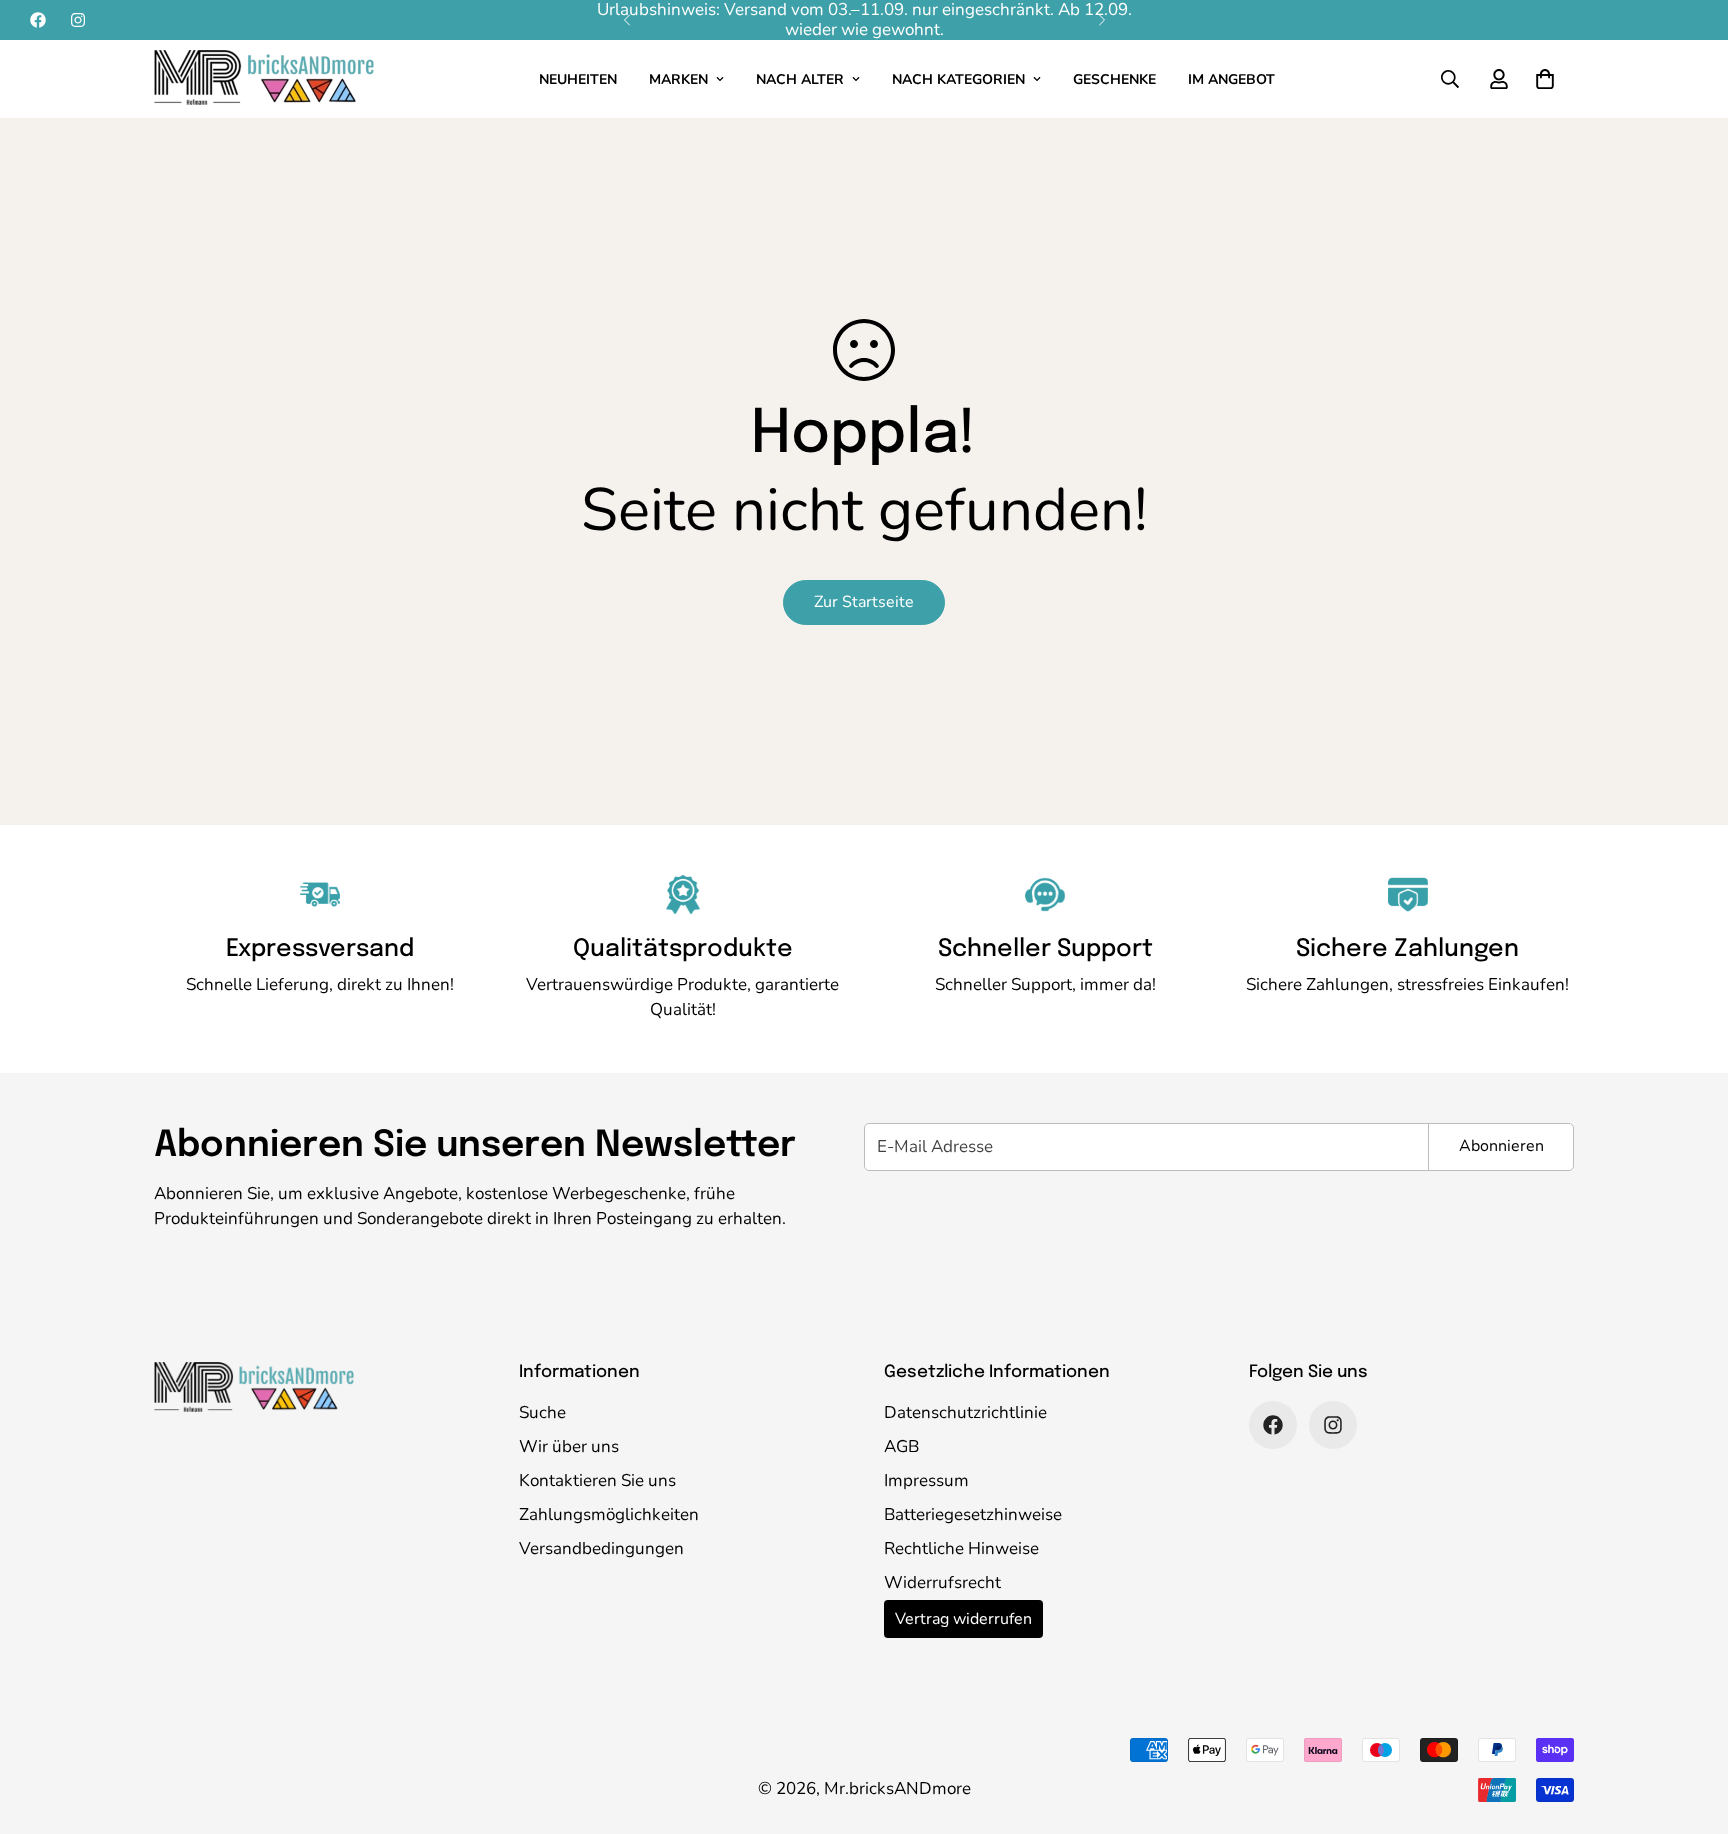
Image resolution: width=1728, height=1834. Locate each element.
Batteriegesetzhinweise (973, 1514)
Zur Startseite (864, 602)
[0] (1545, 79)
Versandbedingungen (601, 1548)
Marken (678, 79)
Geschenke (1114, 79)
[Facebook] (38, 20)
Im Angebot (1231, 79)
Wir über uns (569, 1446)
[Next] (1101, 20)
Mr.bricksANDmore (897, 1788)
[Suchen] (1450, 79)
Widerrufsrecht (942, 1582)
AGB (901, 1446)
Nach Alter (800, 79)
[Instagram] (78, 20)
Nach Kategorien (958, 79)
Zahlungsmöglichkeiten (609, 1514)
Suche (542, 1412)
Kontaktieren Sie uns (597, 1480)
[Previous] (626, 20)
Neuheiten (578, 79)
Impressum (926, 1480)
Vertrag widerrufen (963, 1619)
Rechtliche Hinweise (961, 1548)
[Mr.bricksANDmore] (264, 79)
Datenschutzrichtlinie (965, 1412)
